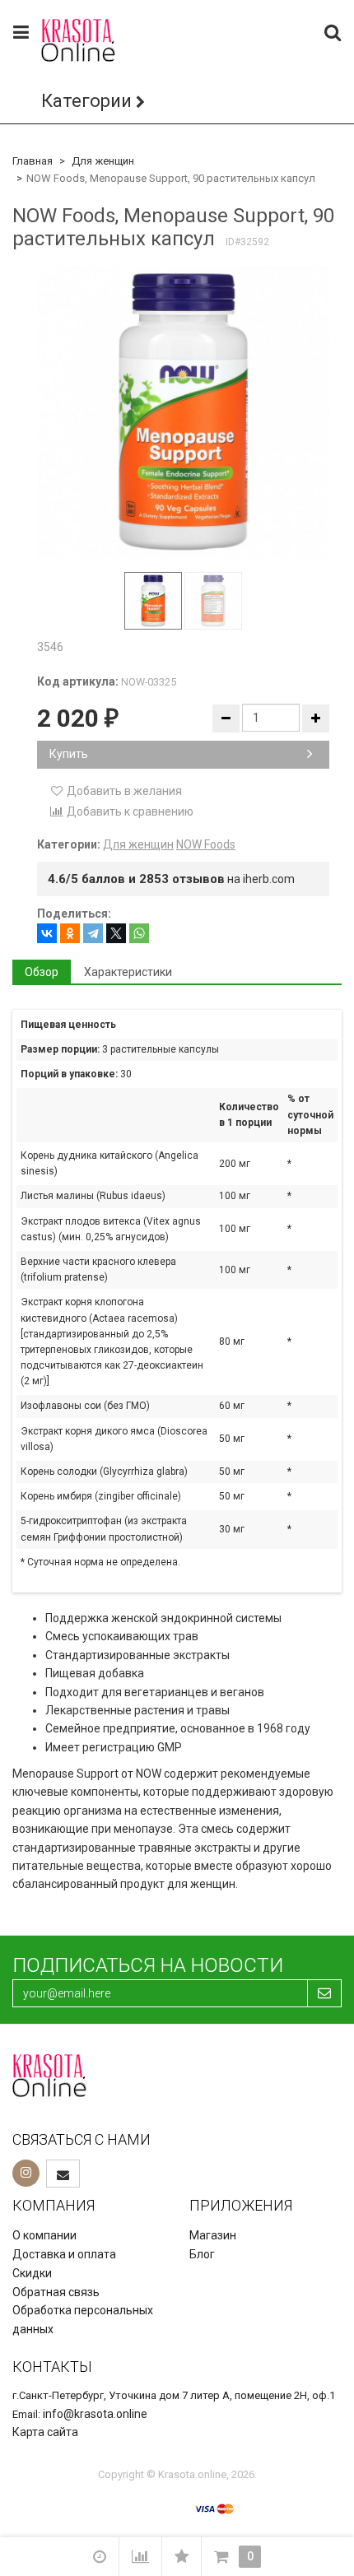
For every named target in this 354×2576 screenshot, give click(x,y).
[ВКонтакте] (47, 933)
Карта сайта (45, 2432)
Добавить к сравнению (129, 811)
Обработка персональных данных (83, 2320)
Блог (202, 2254)
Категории (86, 101)
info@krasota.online (95, 2414)
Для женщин (103, 161)
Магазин (213, 2235)
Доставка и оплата (64, 2254)
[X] (116, 933)
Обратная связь (56, 2292)
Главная (33, 161)
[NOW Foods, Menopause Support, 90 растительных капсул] (183, 412)
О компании (44, 2235)
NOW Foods (206, 844)
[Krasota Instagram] (26, 2173)
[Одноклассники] (70, 933)
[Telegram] (93, 933)
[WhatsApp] (139, 933)
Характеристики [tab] (128, 972)
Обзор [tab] (42, 972)
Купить (69, 754)
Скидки (32, 2273)
